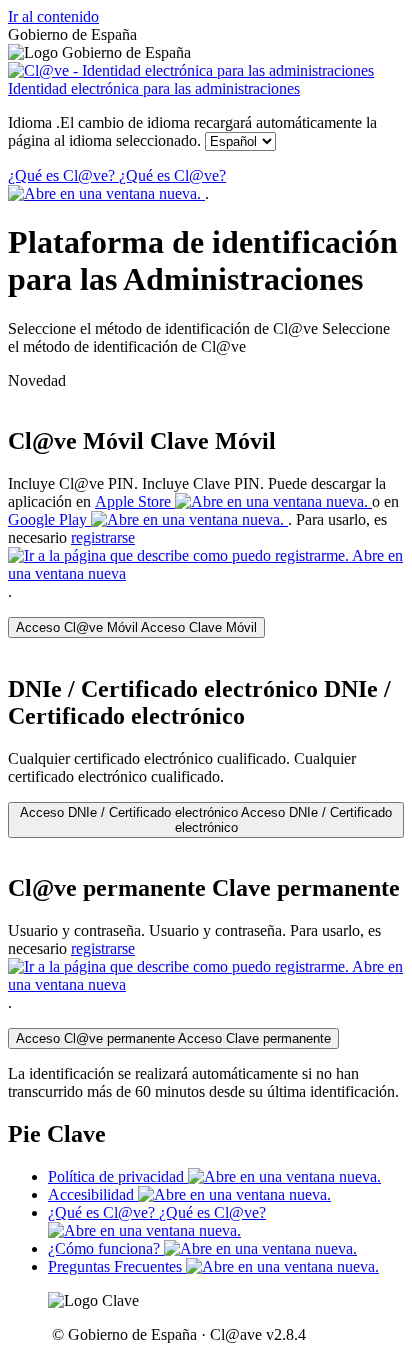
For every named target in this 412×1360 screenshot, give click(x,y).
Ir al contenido (53, 16)
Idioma (192, 131)
